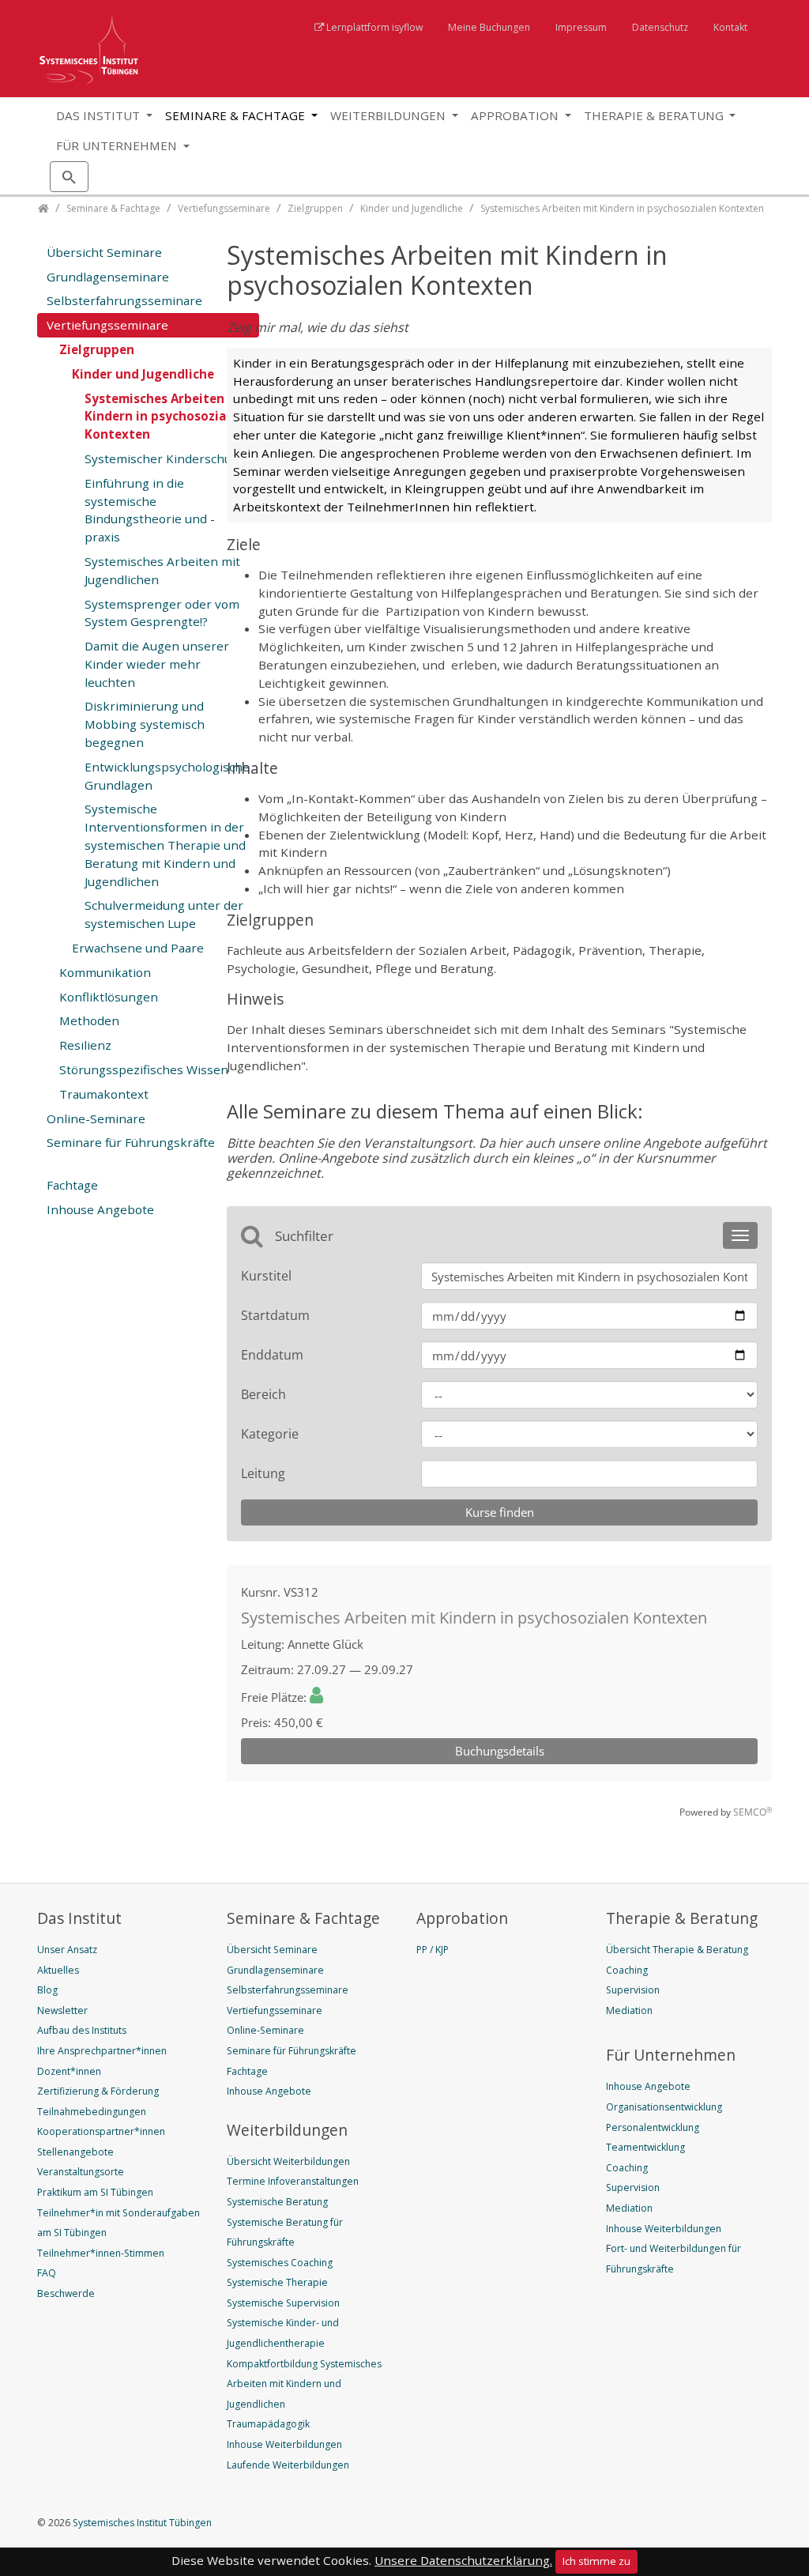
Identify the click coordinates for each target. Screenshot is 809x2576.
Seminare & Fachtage (237, 115)
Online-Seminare (96, 1118)
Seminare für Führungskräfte (131, 1142)
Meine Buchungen (489, 27)
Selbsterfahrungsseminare (124, 300)
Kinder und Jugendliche (143, 374)
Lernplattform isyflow (374, 27)
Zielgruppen (97, 349)
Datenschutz (660, 27)
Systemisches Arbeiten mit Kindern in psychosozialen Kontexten (167, 417)
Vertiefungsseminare (107, 325)
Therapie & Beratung (655, 115)
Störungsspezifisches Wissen (144, 1069)
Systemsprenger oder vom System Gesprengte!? (162, 613)
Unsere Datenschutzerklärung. (463, 2560)
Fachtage (72, 1185)
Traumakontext (104, 1094)
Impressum (581, 27)
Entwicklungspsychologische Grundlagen (167, 776)
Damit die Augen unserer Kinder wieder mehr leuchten (157, 664)
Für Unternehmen (118, 145)
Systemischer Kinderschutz (164, 458)
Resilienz (85, 1045)
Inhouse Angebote (100, 1209)
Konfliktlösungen (109, 997)
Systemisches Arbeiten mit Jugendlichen (162, 570)
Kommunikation (105, 972)
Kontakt (730, 27)
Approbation (516, 115)
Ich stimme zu (596, 2561)
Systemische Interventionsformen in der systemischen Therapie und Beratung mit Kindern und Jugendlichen (165, 845)
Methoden (89, 1020)
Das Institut (100, 115)
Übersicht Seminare (104, 252)
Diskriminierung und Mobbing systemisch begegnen (145, 724)
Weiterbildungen (389, 115)
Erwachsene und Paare (138, 948)
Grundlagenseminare (108, 277)
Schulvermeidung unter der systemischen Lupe (164, 914)
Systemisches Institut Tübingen (141, 2523)
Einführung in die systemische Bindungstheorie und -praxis (150, 510)
